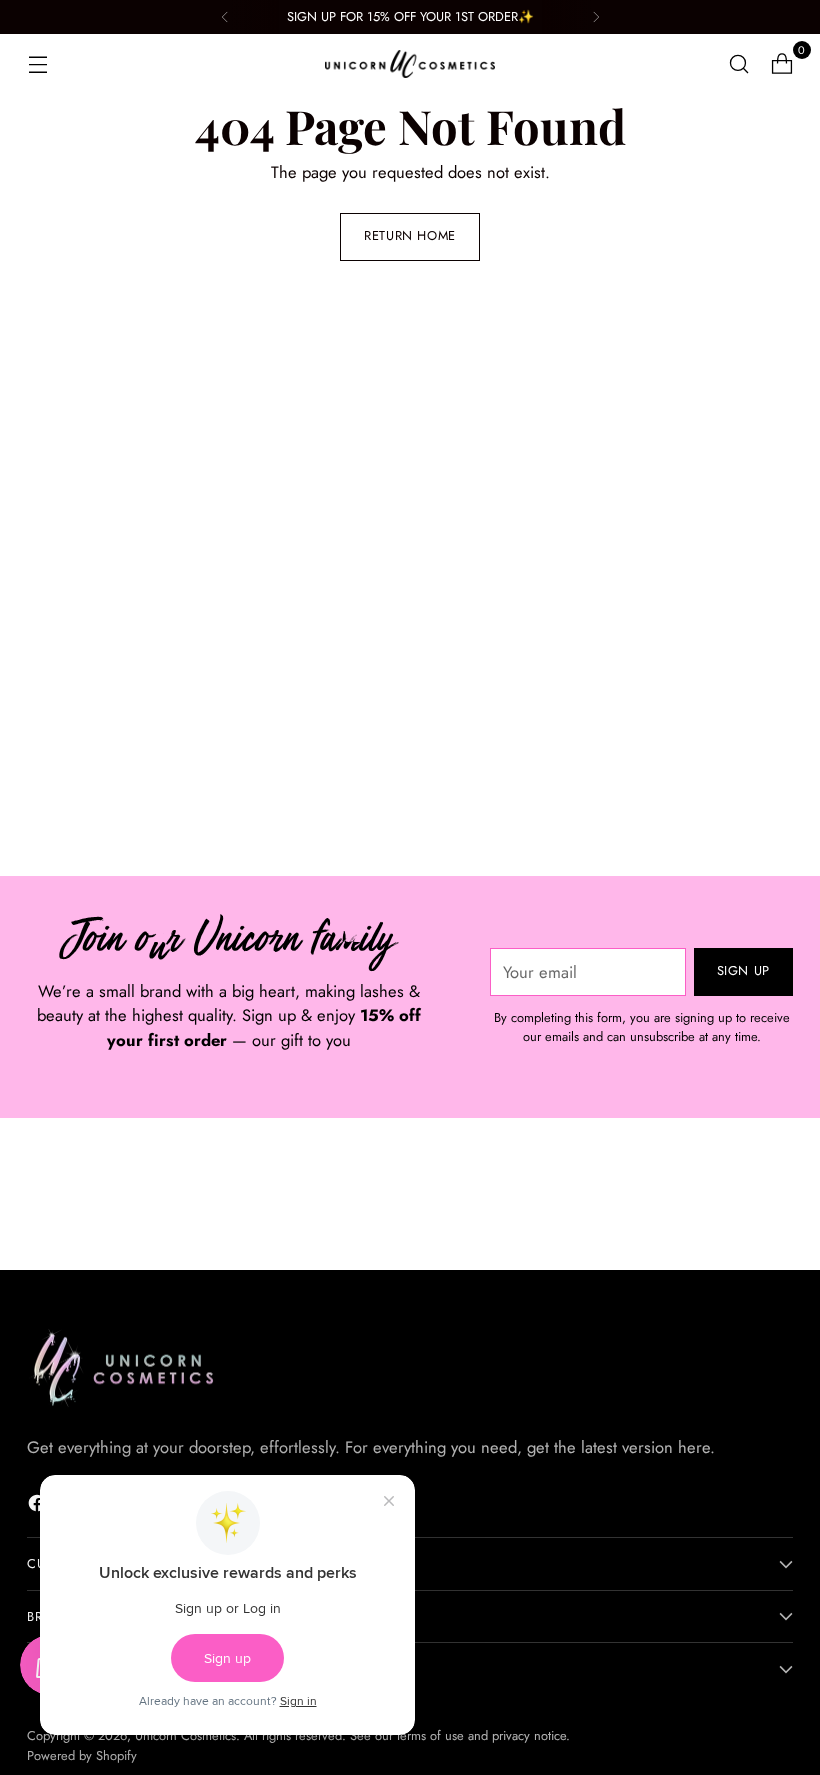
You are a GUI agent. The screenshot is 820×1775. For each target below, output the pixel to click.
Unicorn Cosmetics (185, 1735)
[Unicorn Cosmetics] (410, 64)
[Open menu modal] (37, 64)
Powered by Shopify (82, 1755)
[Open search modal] (739, 64)
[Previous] (225, 17)
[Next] (596, 17)
